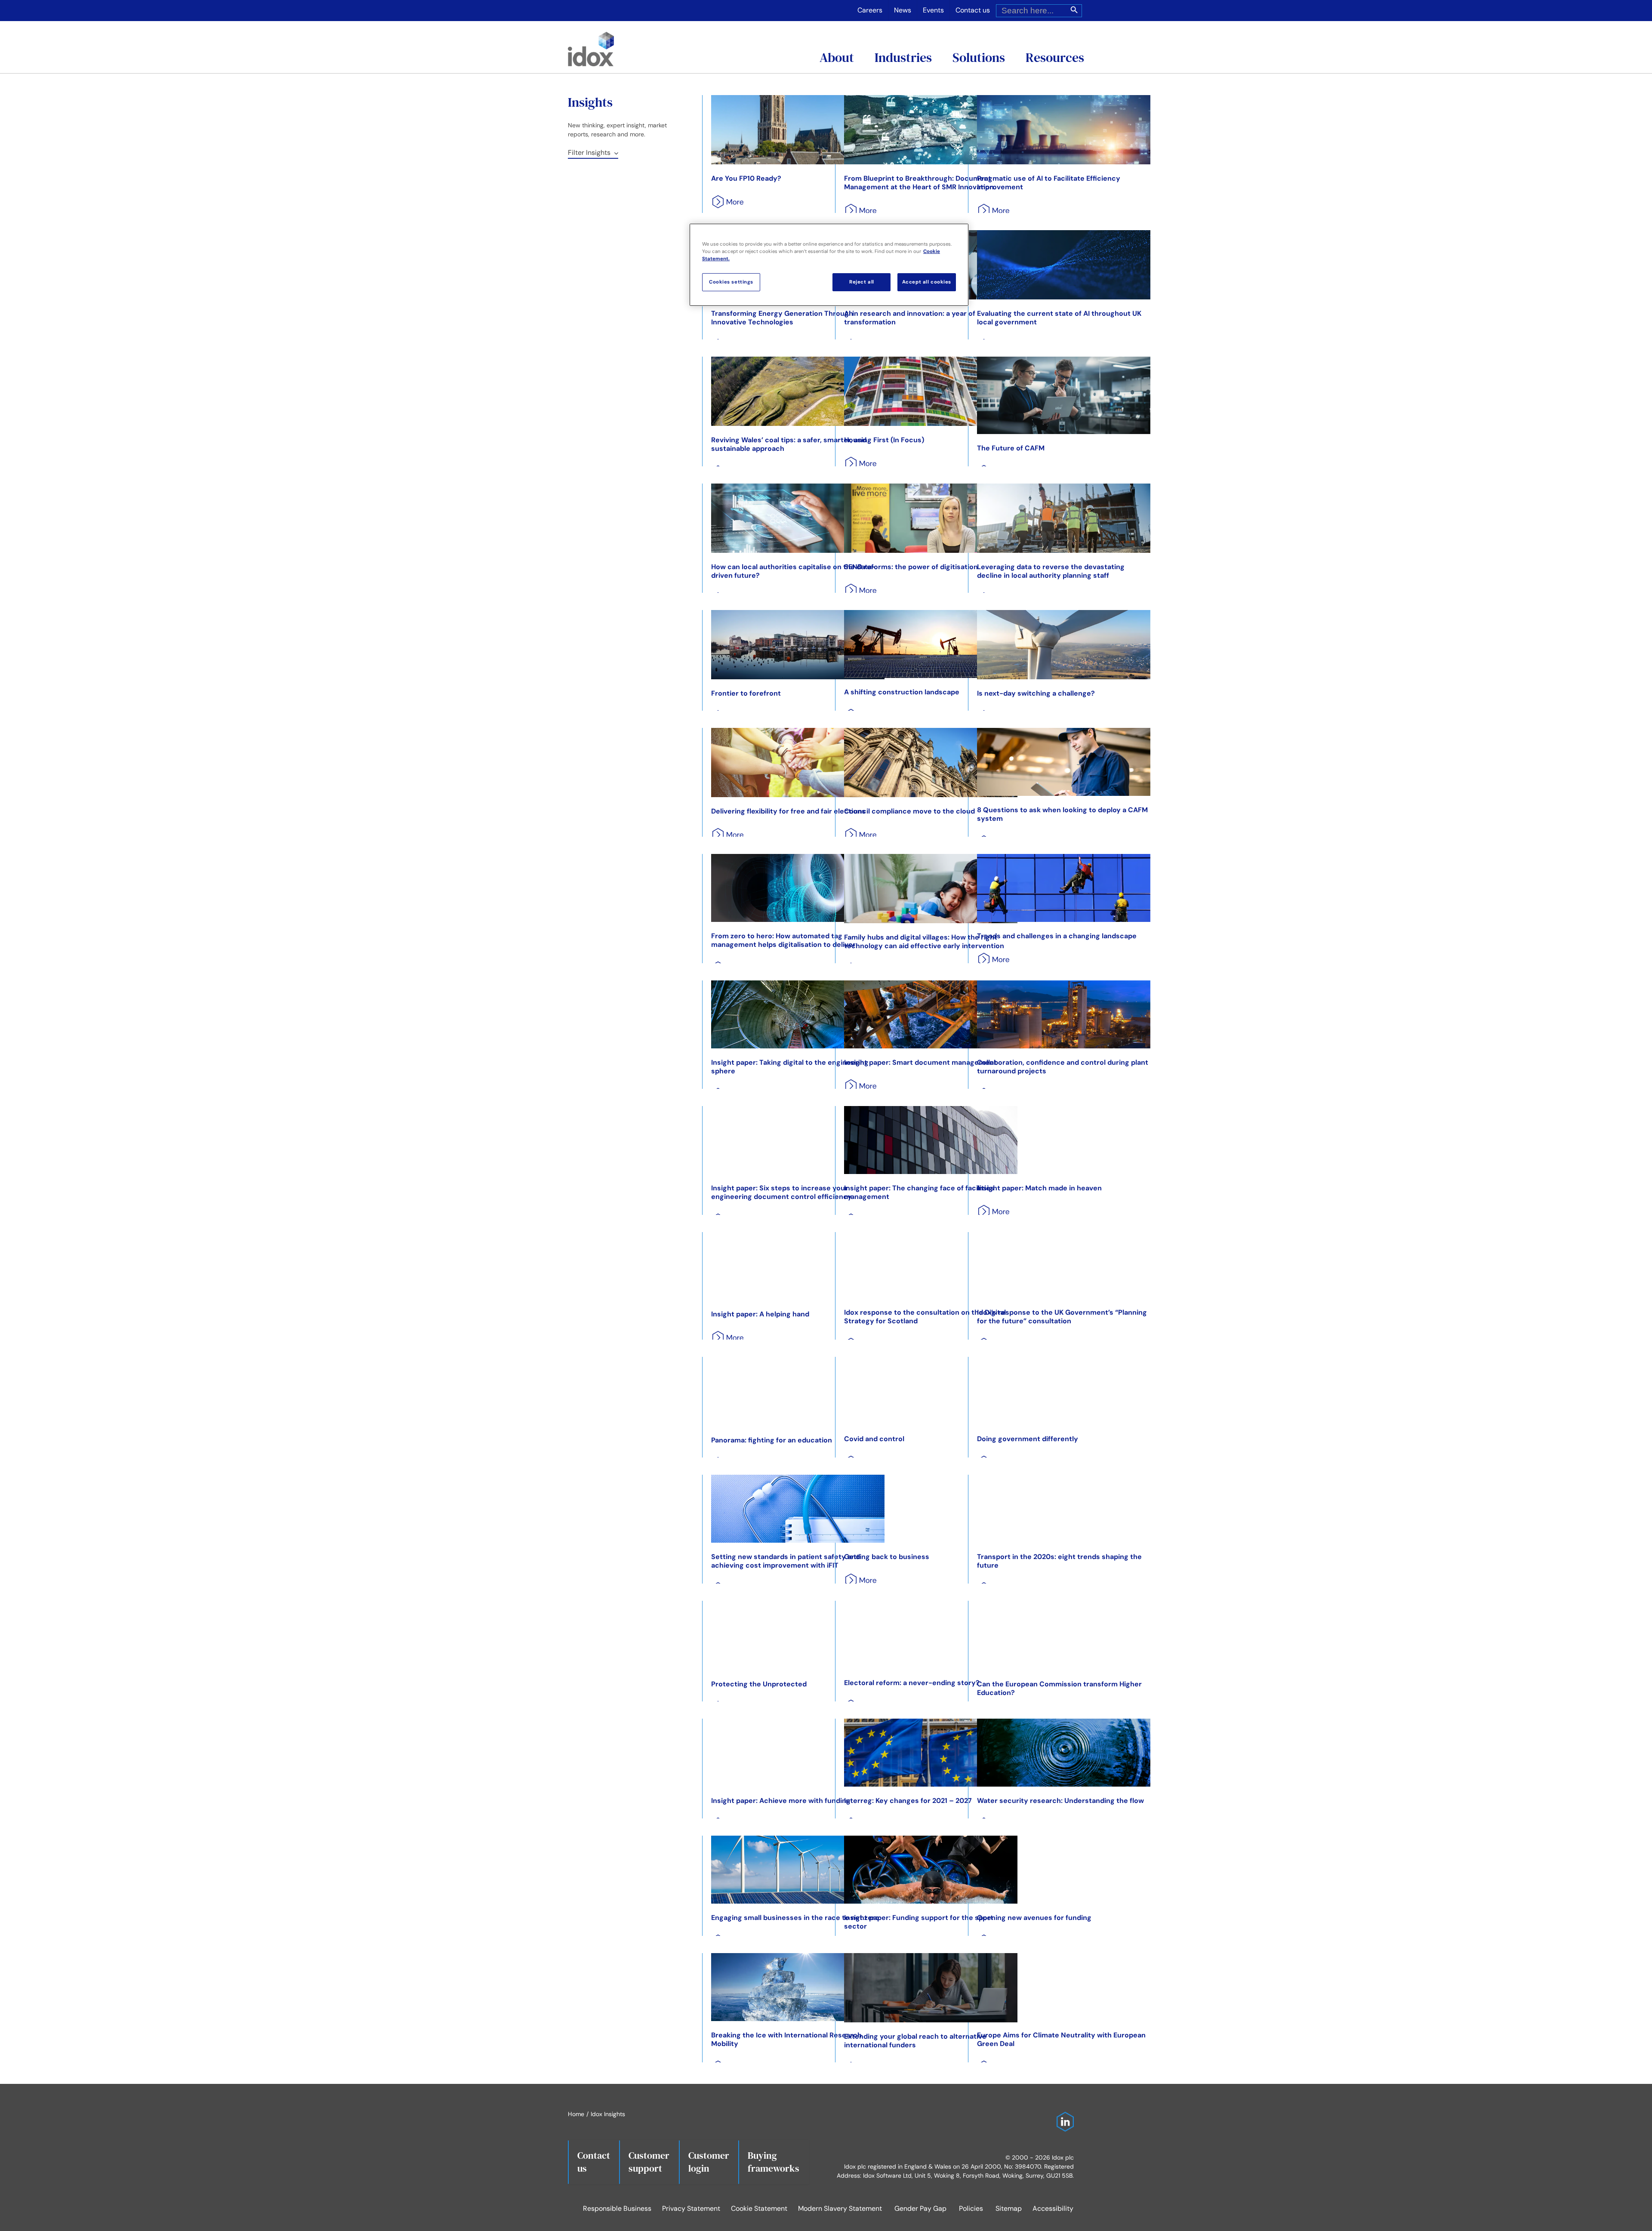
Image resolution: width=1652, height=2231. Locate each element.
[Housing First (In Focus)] (931, 391)
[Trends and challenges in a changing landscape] (1064, 888)
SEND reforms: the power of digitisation (911, 567)
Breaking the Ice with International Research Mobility (786, 2039)
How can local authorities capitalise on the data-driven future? (793, 571)
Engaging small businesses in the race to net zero (795, 1918)
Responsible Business (617, 2208)
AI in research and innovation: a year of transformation (910, 318)
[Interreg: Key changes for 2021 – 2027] (931, 1753)
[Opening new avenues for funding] (1064, 1870)
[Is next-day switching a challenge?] (1064, 645)
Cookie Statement (759, 2208)
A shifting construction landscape (902, 692)
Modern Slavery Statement (840, 2208)
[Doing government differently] (1064, 1391)
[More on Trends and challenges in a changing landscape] (991, 963)
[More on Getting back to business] (858, 1583)
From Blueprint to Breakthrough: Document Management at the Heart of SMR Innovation (919, 183)
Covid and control (874, 1439)
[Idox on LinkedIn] (1063, 2116)
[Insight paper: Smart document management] (931, 1014)
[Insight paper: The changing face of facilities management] (931, 1140)
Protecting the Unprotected (759, 1684)
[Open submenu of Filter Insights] (614, 153)
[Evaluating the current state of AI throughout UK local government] (1064, 265)
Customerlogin (709, 2162)
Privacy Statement (691, 2208)
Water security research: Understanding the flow (1060, 1801)
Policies (971, 2208)
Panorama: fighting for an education (772, 1440)
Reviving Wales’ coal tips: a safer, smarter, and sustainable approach (789, 444)
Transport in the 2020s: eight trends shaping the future (1059, 1561)
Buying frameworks (774, 2162)
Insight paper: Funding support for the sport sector (919, 1922)
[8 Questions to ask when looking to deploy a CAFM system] (1064, 762)
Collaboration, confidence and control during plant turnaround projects (1063, 1067)
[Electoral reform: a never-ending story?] (931, 1635)
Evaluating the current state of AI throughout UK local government (1059, 318)
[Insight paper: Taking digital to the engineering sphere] (798, 1014)
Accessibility (1053, 2208)
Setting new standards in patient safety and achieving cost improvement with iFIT (786, 1561)
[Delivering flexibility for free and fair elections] (798, 763)
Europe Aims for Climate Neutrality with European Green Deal (1061, 2039)
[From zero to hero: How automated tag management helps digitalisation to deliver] (798, 888)
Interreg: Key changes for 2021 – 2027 (908, 1801)
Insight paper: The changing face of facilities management (919, 1192)
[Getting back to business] (931, 1509)
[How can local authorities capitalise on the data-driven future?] (798, 518)
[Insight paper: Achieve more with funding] (798, 1753)
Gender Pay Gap (920, 2208)
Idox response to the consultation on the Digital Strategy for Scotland (925, 1317)
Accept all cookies (927, 282)
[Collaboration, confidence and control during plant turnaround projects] (1064, 1014)
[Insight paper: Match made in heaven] (1064, 1140)
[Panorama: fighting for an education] (798, 1391)
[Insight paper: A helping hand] (798, 1266)
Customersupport (649, 2162)
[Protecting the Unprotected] (798, 1635)
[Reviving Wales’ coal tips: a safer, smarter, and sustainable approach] (798, 391)
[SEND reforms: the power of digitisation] (931, 518)
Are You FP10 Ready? (746, 178)
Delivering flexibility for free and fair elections (788, 811)
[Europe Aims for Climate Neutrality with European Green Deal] (1064, 1987)
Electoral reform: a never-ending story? (912, 1683)
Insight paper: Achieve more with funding (781, 1801)
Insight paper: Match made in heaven (1039, 1188)
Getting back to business (887, 1557)
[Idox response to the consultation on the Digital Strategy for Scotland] (931, 1265)
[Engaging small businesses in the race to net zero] (798, 1870)
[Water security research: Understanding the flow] (1064, 1753)
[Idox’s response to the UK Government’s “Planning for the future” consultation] (1064, 1265)
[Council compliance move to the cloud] (931, 763)
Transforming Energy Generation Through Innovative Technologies (782, 318)
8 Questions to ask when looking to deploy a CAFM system (1062, 814)
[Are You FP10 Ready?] (798, 130)
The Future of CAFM (1011, 448)
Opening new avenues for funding (1034, 1918)
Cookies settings (731, 282)
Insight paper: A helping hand (760, 1314)
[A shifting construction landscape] (931, 644)
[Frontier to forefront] (798, 645)
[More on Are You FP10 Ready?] (725, 205)
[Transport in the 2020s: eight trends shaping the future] (1064, 1509)
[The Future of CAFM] (1064, 395)
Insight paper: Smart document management (920, 1062)
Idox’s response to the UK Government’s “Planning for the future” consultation (1062, 1317)
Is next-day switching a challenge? (1036, 693)
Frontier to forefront (746, 693)
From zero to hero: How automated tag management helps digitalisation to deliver (783, 940)
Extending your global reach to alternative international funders (915, 2041)
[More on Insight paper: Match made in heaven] (991, 1215)
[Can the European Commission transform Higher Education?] (1064, 1635)
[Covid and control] (931, 1391)
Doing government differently (1028, 1439)
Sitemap (1009, 2208)
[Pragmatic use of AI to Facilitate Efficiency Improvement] (1064, 130)
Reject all (862, 282)
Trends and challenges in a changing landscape (1057, 936)
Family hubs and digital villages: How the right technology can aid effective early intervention (924, 941)
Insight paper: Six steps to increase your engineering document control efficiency (781, 1192)
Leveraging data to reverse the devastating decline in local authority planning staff (1051, 571)
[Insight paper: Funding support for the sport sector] (931, 1870)
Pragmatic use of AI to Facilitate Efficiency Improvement (1049, 183)
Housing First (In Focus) (884, 440)
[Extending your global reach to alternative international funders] (931, 1988)
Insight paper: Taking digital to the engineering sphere (790, 1067)
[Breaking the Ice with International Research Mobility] (798, 1987)
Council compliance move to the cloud (909, 811)
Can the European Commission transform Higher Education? (1059, 1688)
